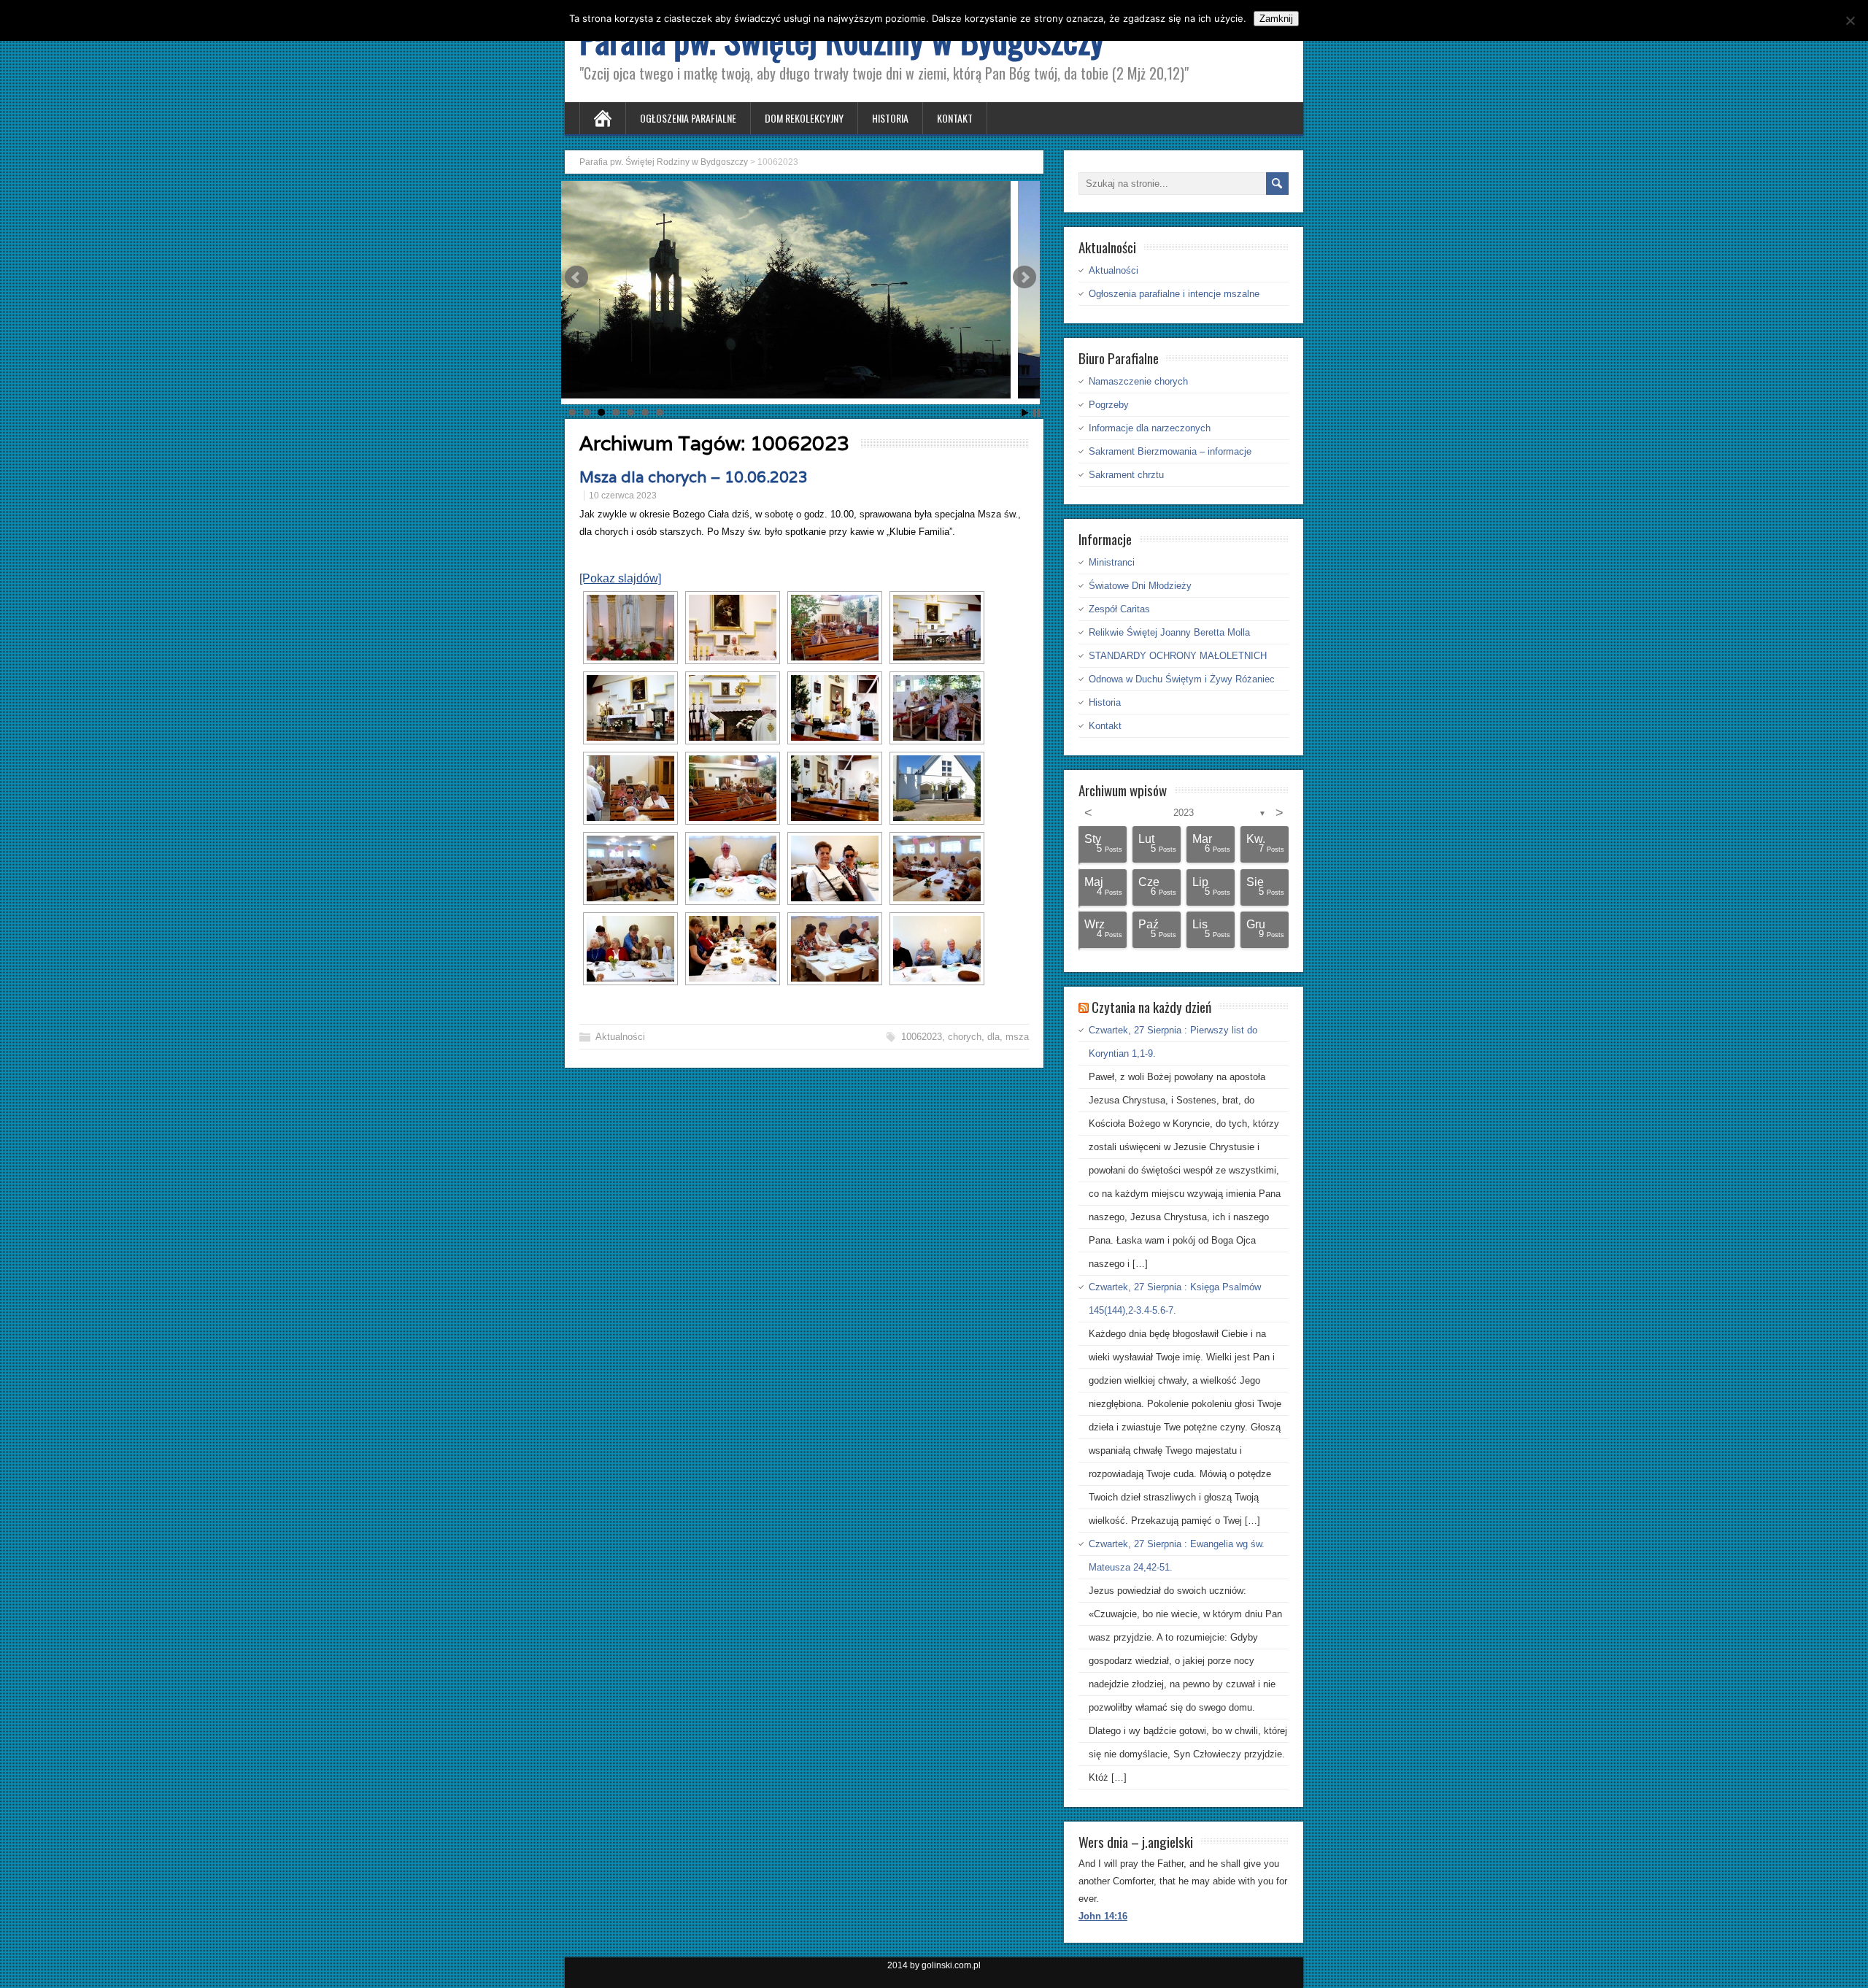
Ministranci (1112, 562)
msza (1017, 1037)
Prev (576, 277)
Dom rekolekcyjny (804, 118)
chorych (965, 1037)
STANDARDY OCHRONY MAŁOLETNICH (1178, 656)
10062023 (922, 1037)
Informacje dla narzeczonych (1150, 428)
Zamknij (1276, 19)
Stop (1037, 413)
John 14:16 (1103, 1916)
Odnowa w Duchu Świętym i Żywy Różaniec (1182, 679)
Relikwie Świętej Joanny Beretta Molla (1169, 632)
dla (993, 1037)
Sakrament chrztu (1126, 475)
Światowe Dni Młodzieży (1140, 586)
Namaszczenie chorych (1138, 381)
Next (1024, 277)
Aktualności (620, 1037)
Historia (890, 118)
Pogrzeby (1109, 405)
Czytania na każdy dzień (1151, 1006)
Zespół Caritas (1119, 609)
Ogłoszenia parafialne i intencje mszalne (1174, 294)
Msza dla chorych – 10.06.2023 (694, 477)
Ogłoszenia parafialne (688, 118)
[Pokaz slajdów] (620, 578)
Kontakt (955, 118)
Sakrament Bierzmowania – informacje (1170, 451)
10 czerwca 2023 (623, 496)
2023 (1184, 813)
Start (1025, 413)
